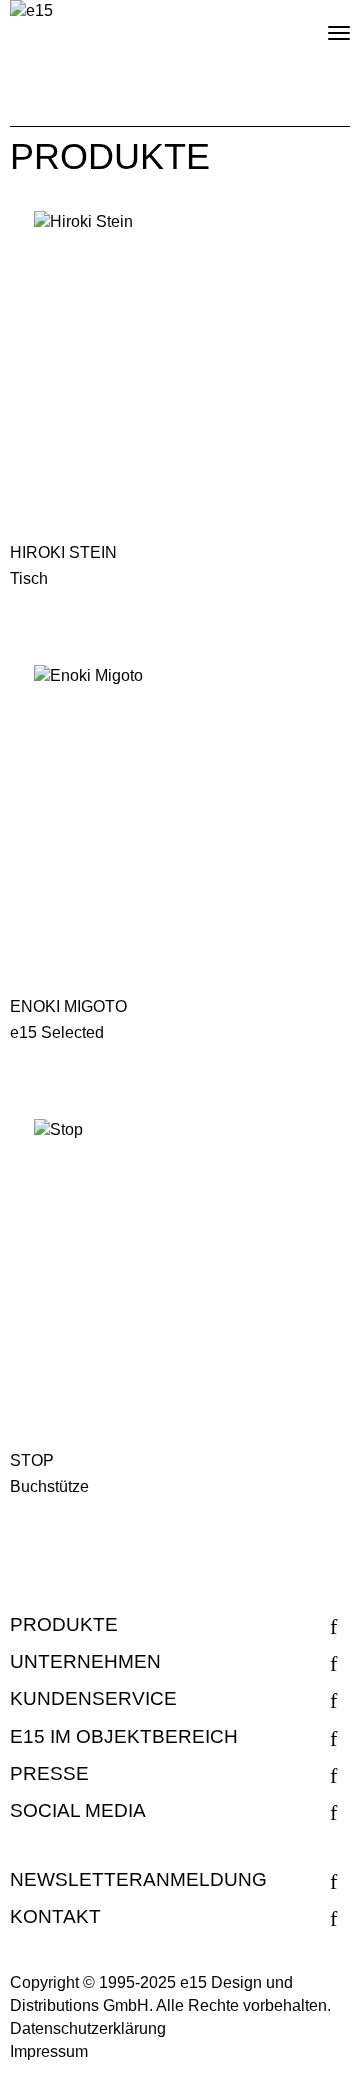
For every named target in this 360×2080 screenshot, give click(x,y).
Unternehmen (85, 1661)
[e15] (31, 11)
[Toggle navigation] (322, 25)
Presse (49, 1773)
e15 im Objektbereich (124, 1736)
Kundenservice (93, 1698)
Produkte (64, 1624)
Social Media (78, 1810)
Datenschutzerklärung (88, 2028)
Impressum (49, 2051)
